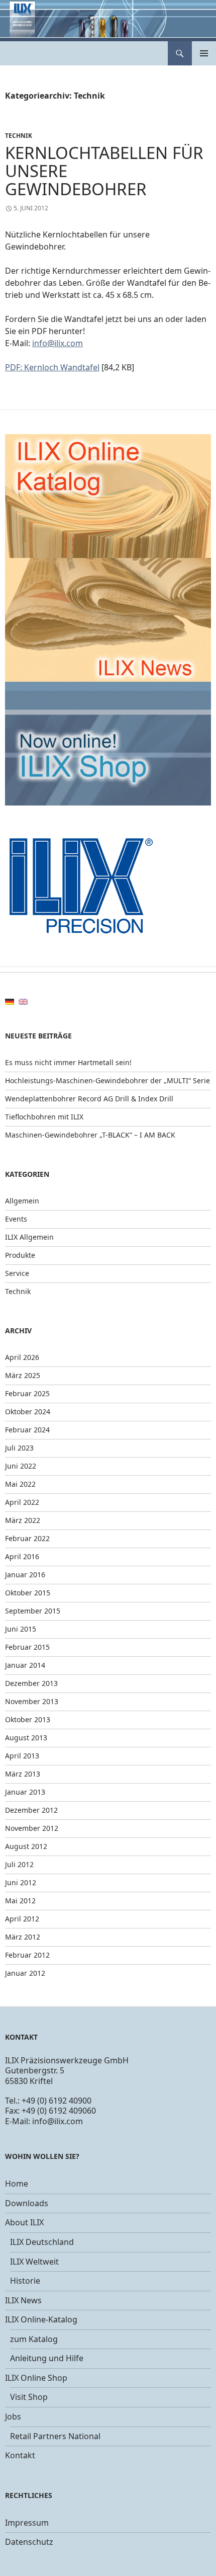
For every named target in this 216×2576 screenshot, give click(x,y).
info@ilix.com (58, 343)
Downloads (27, 2203)
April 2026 (22, 1357)
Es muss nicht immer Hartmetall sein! (68, 1062)
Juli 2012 (19, 1864)
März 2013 (23, 1774)
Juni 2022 (21, 1466)
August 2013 (26, 1738)
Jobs (13, 2417)
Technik (19, 136)
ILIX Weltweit (34, 2262)
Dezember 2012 (31, 1810)
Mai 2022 (20, 1484)
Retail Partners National (55, 2436)
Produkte (20, 1255)
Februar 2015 (27, 1647)
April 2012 (22, 1919)
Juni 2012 (21, 1882)
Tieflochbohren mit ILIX (44, 1117)
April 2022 (22, 1502)
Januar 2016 (25, 1575)
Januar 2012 (25, 1973)
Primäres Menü (204, 53)
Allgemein (22, 1201)
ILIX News (23, 2300)
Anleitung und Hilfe (47, 2358)
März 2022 (23, 1520)
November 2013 (32, 1701)
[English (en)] (23, 1001)
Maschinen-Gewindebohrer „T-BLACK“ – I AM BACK (90, 1135)
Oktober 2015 (28, 1593)
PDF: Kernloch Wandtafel (52, 367)
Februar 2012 (27, 1955)
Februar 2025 (27, 1393)
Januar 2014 (25, 1665)
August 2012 (26, 1846)
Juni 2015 (21, 1629)
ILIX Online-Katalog (41, 2319)
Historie (25, 2281)
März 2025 (23, 1375)
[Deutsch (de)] (10, 1001)
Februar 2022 (27, 1538)
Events (16, 1219)
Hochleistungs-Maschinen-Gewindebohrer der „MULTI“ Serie (107, 1080)
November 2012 (32, 1828)
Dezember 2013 (31, 1683)
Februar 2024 (27, 1430)
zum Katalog (34, 2339)
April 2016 (22, 1556)
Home (17, 2184)
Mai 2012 (20, 1901)
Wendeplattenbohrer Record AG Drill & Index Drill (89, 1099)
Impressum (27, 2523)
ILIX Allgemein (29, 1237)
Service (17, 1273)
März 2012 (23, 1937)
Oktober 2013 (28, 1719)
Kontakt (20, 2455)
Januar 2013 (25, 1792)
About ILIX (24, 2222)
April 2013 (22, 1756)
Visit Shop (29, 2397)
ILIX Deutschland (42, 2242)
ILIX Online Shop (36, 2378)
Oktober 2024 (28, 1412)
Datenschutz (29, 2542)
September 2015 (33, 1611)
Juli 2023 (19, 1448)
